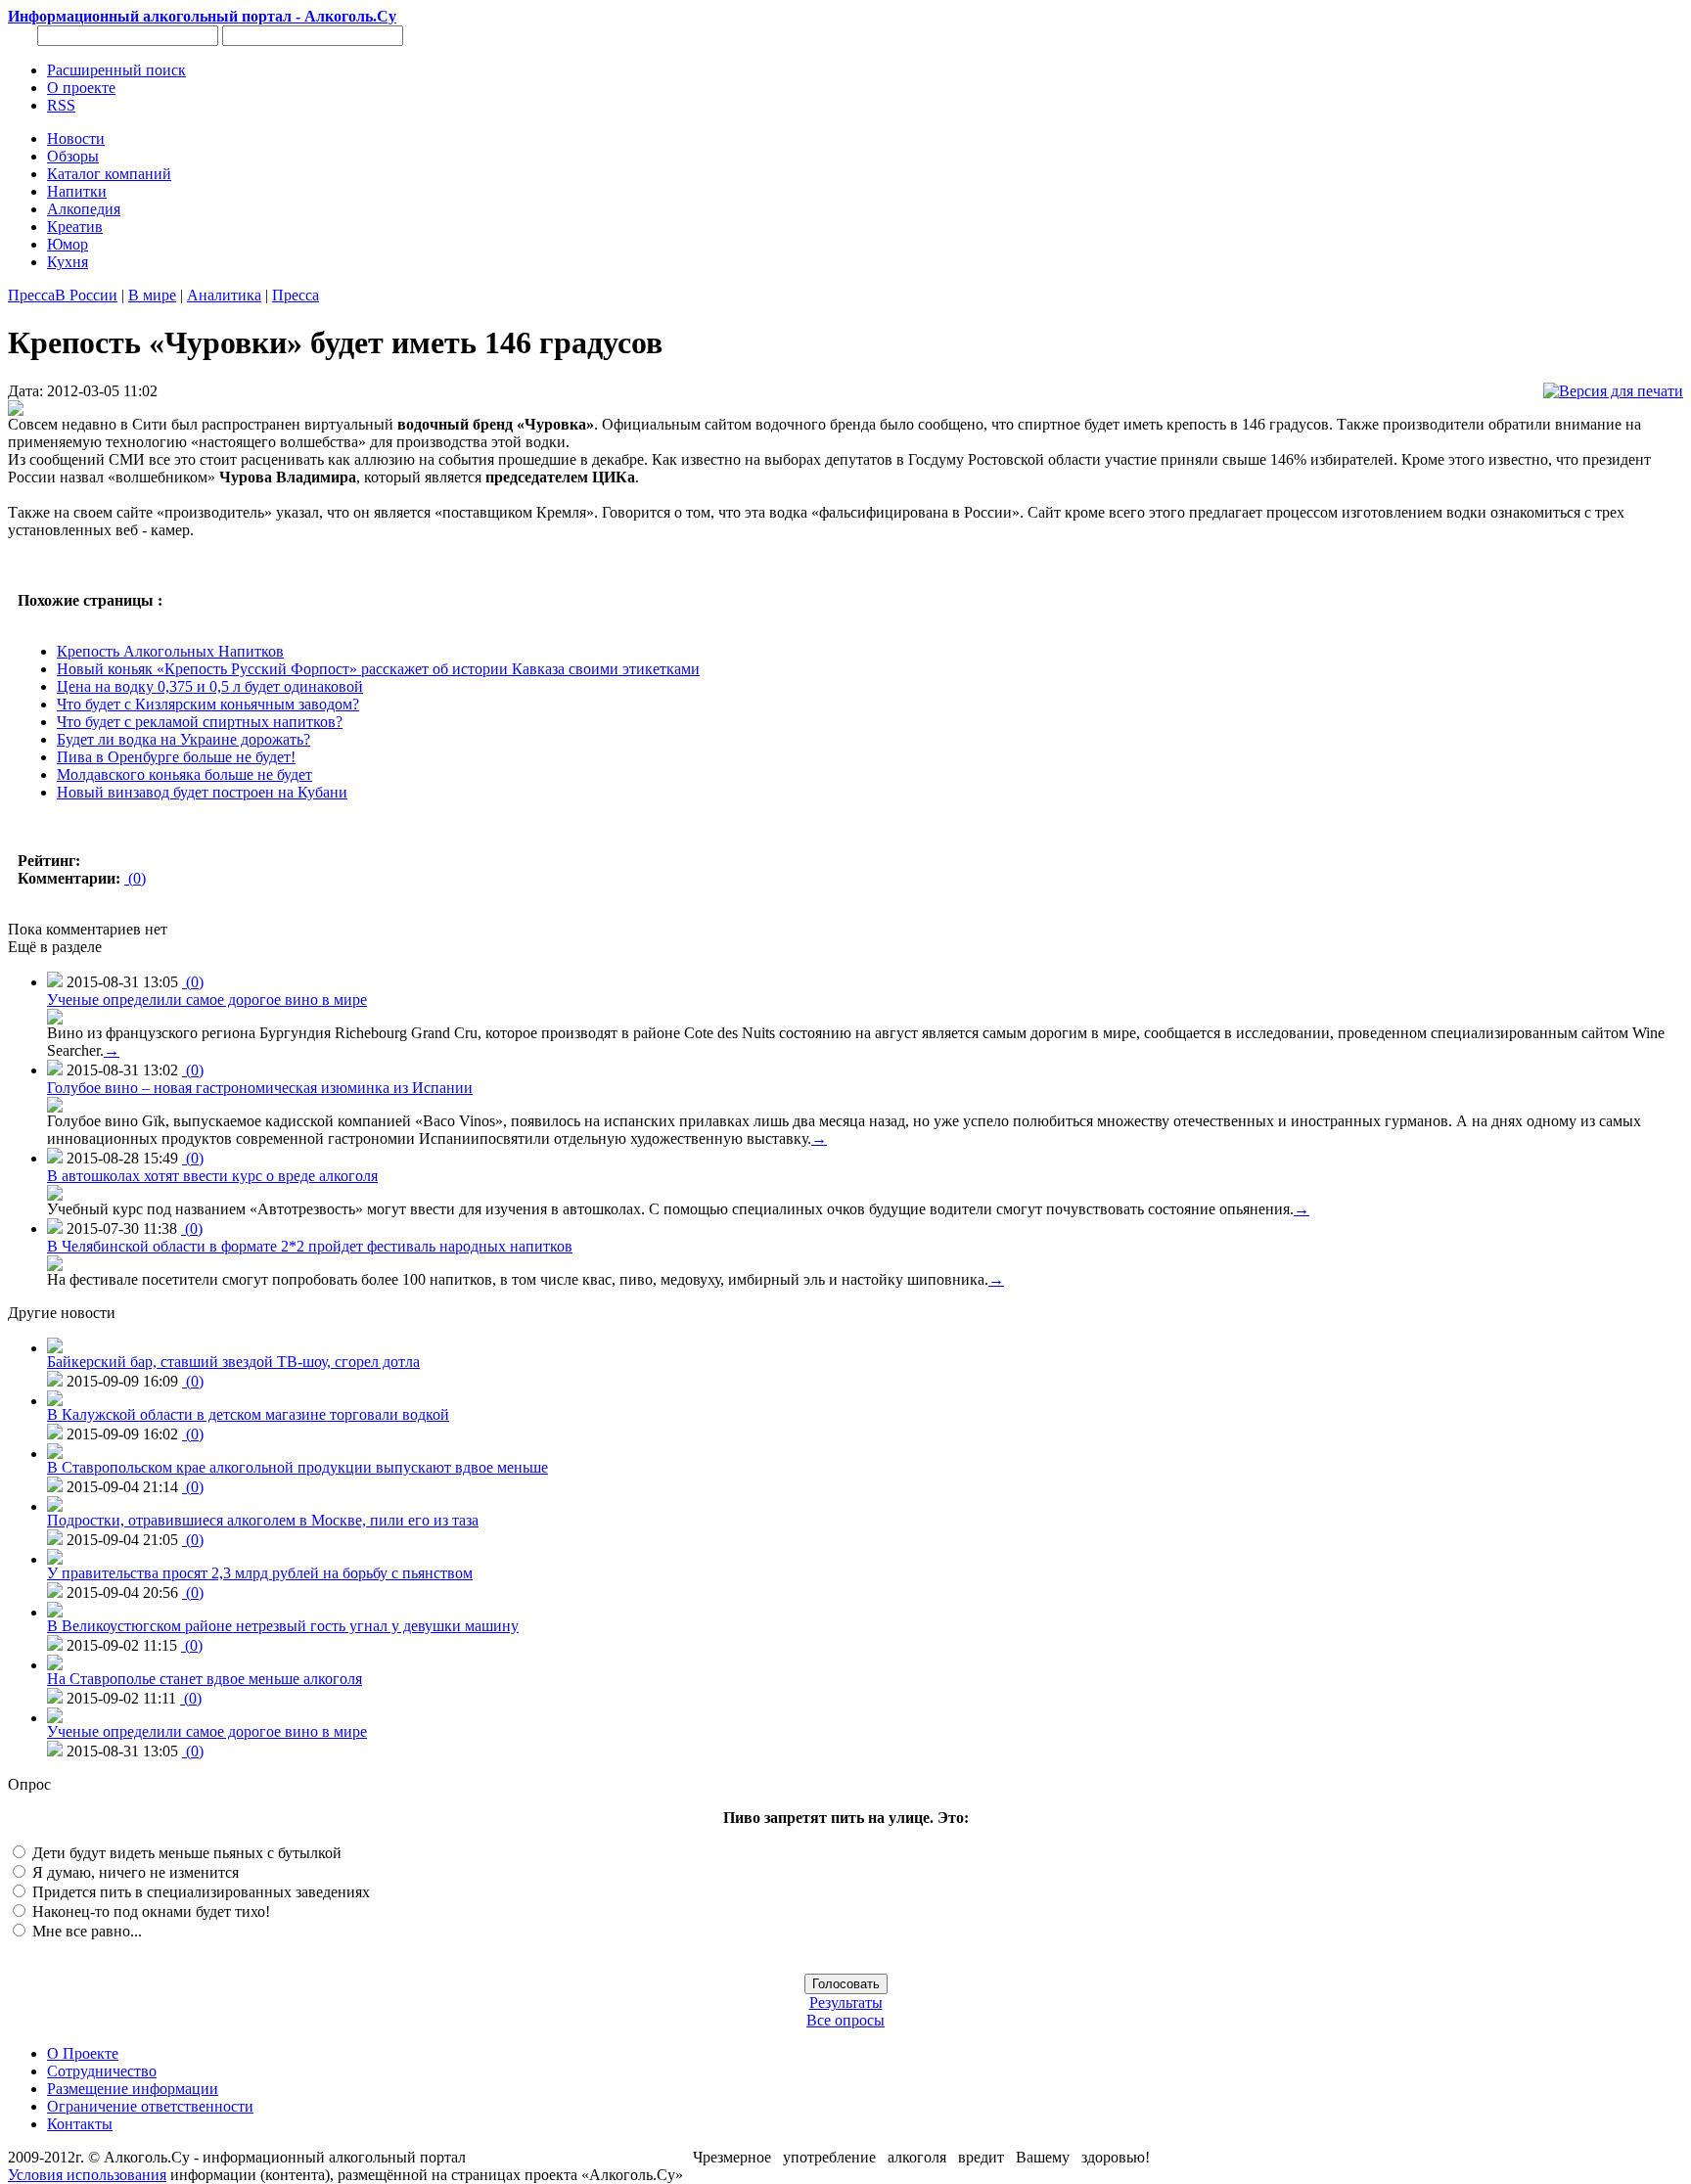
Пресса (31, 295)
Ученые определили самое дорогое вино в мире (207, 1000)
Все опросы (845, 2020)
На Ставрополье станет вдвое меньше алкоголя (205, 1679)
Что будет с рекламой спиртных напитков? (200, 722)
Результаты (846, 2002)
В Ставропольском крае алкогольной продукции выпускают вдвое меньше (297, 1467)
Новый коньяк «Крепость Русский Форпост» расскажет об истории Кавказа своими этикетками (378, 669)
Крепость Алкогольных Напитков (170, 651)
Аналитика (224, 295)
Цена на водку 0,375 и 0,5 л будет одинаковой (210, 686)
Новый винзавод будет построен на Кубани (202, 792)
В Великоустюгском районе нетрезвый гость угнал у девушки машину (283, 1626)
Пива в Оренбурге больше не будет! (176, 757)
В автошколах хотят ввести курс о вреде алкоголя (212, 1176)
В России (86, 295)
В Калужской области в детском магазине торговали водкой (248, 1414)
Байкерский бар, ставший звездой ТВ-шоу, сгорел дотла (233, 1362)
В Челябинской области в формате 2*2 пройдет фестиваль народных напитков (310, 1246)
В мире (152, 295)
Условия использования (87, 2175)
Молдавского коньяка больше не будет (184, 774)
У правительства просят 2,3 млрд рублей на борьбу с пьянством (260, 1573)
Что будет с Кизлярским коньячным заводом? (208, 704)
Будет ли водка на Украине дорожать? (183, 739)
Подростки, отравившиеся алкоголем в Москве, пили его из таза (263, 1520)
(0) (135, 878)
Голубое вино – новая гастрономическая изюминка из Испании (260, 1088)
